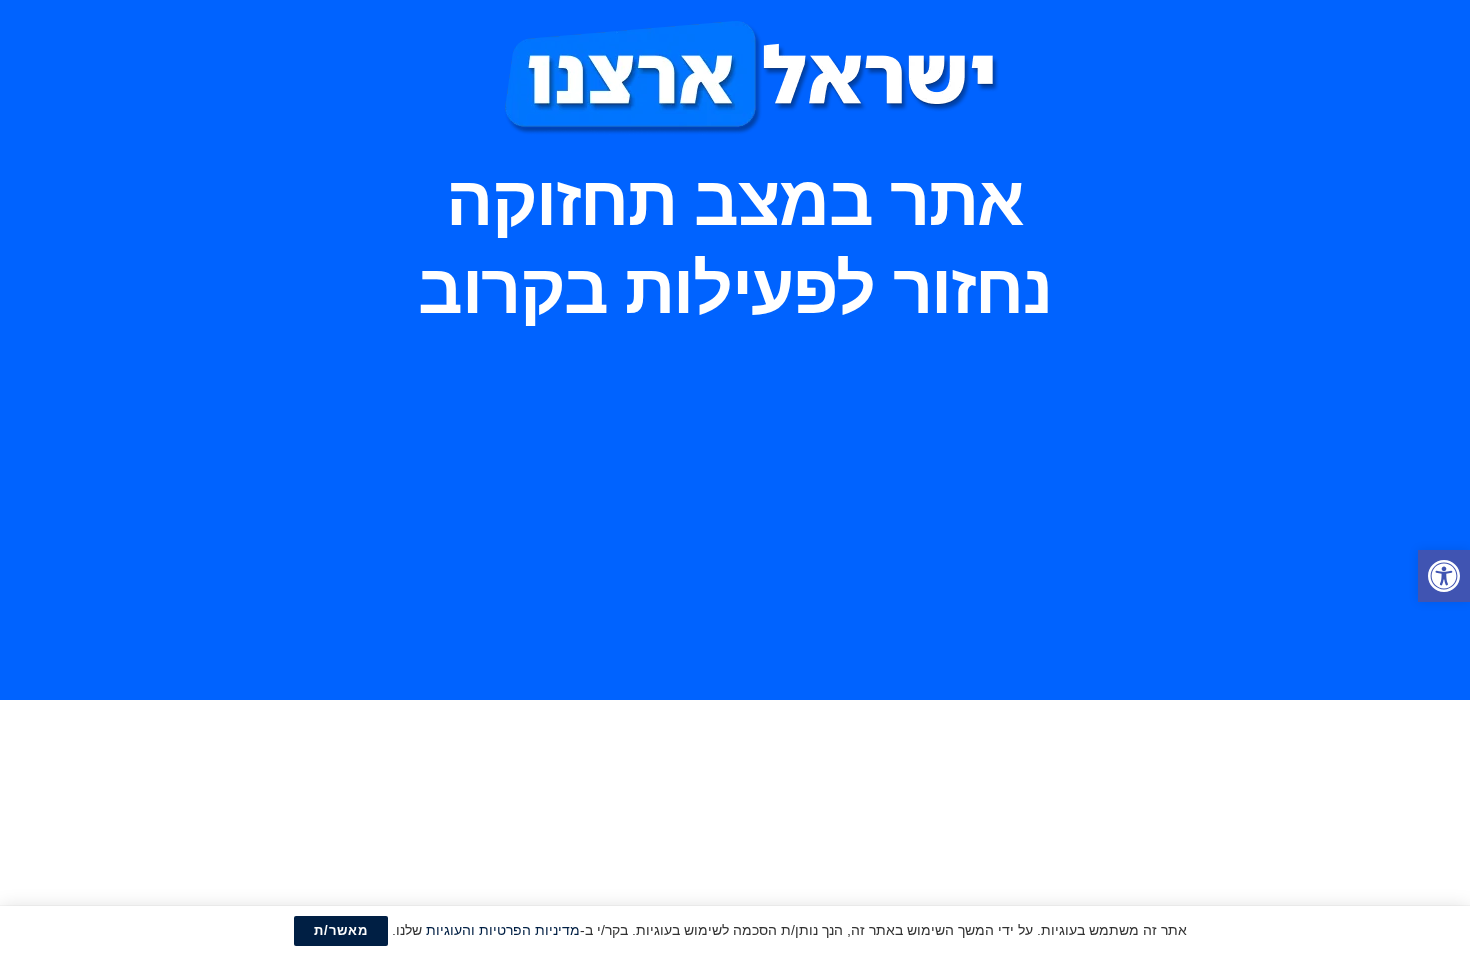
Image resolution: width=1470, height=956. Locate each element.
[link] (1444, 576)
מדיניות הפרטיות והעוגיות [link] (503, 930)
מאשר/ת (341, 930)
